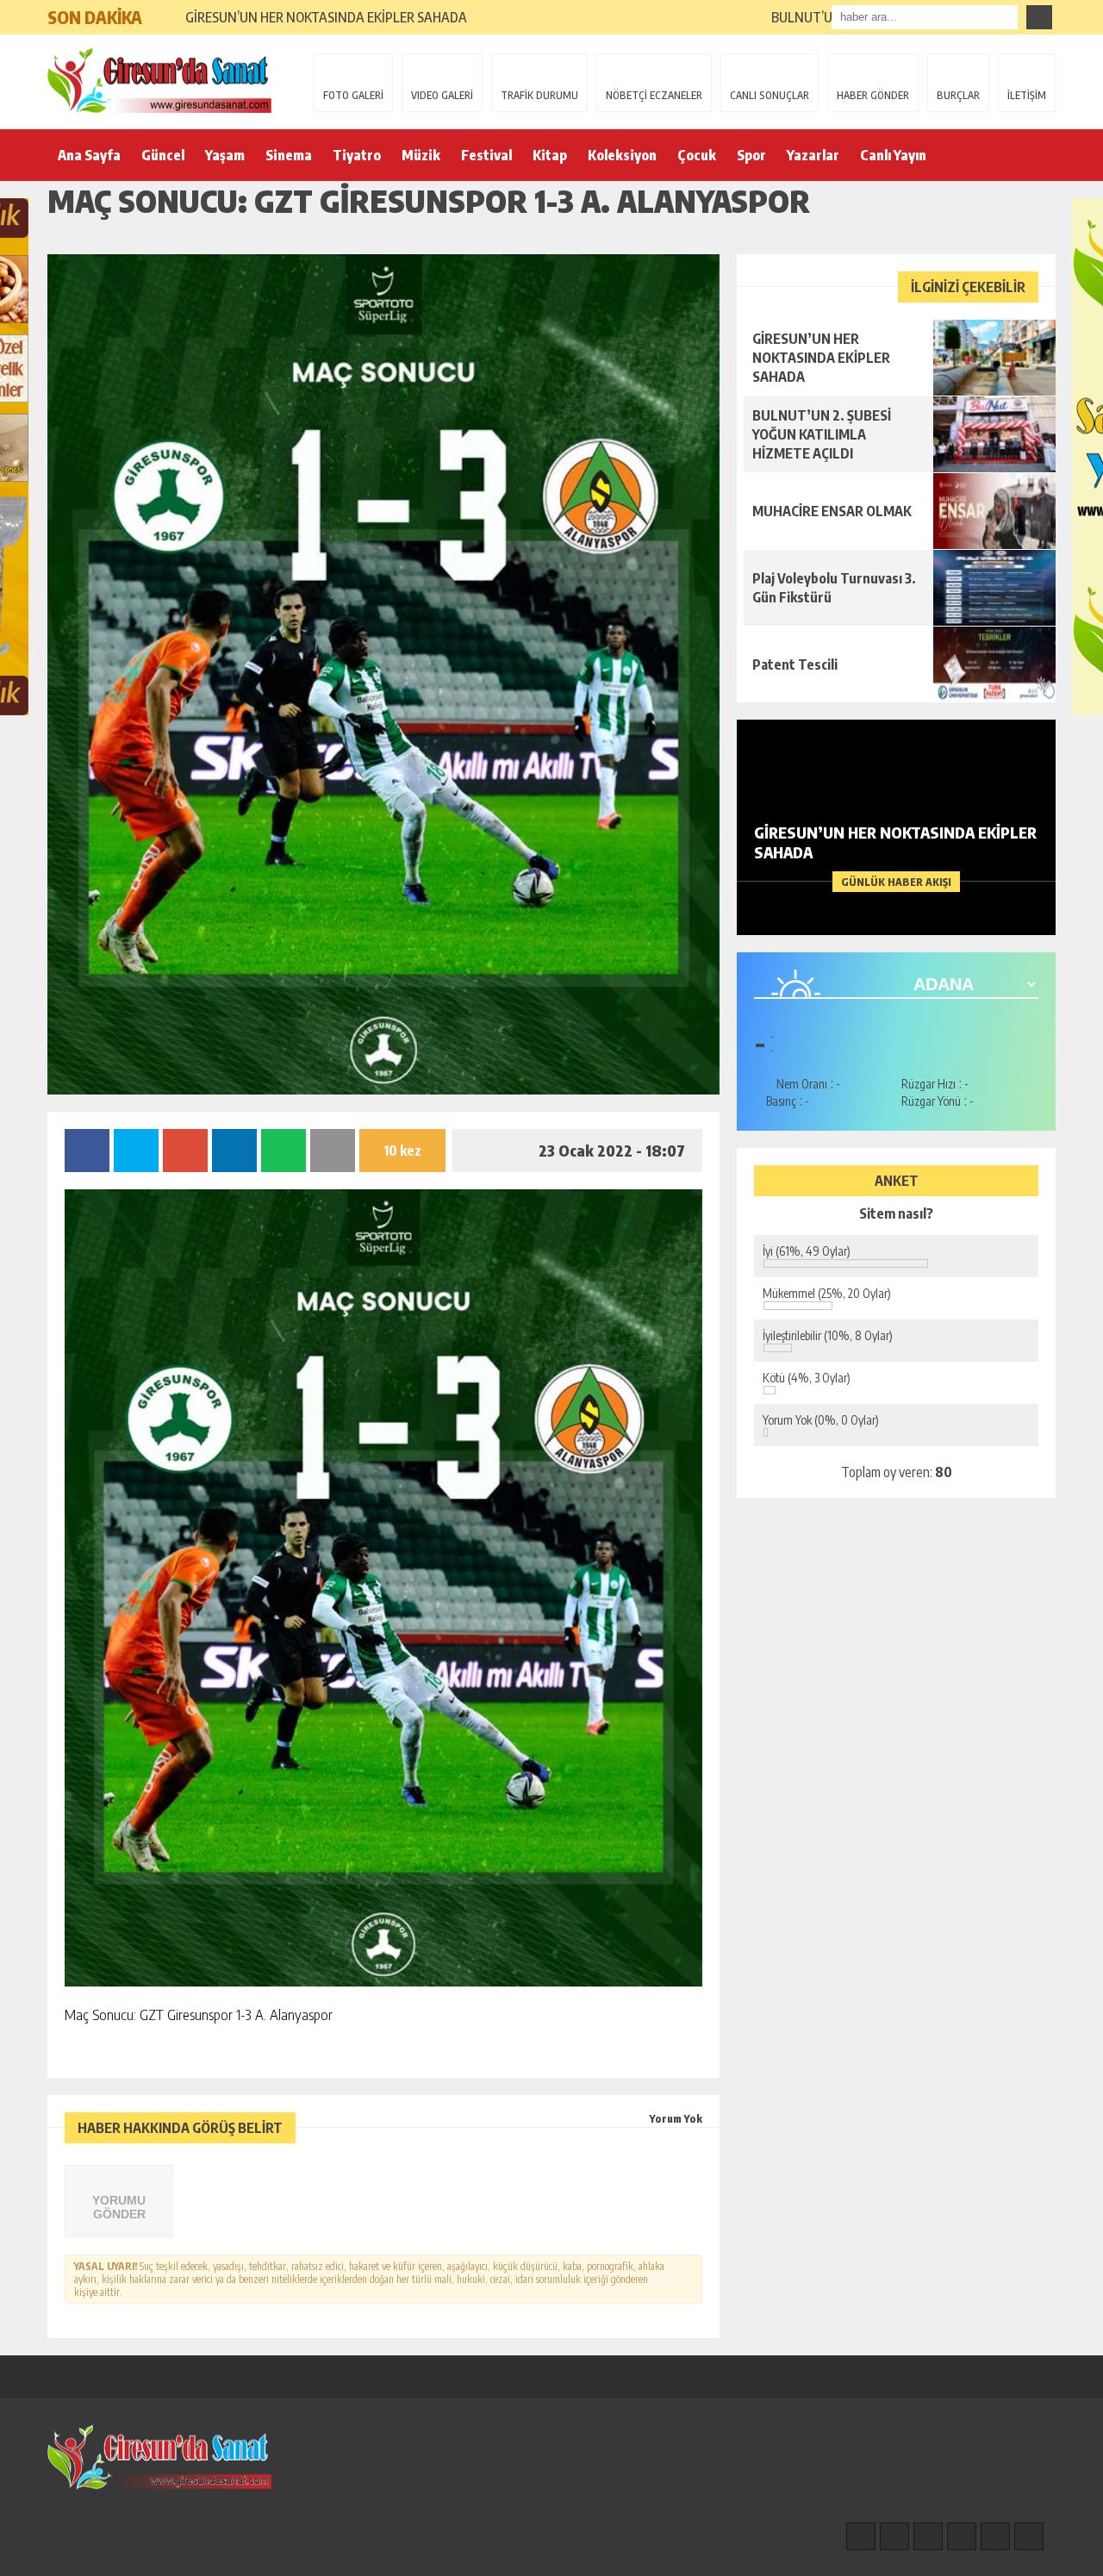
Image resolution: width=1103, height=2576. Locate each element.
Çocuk (697, 155)
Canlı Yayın (893, 155)
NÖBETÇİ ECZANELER (654, 95)
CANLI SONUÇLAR (770, 95)
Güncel (163, 155)
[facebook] (861, 2536)
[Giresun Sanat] (159, 80)
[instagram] (894, 2536)
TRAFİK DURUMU (539, 95)
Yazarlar (813, 155)
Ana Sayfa (89, 155)
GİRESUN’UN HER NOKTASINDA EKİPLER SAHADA (326, 17)
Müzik (421, 155)
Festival (486, 155)
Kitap (550, 155)
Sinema (289, 155)
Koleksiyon (622, 155)
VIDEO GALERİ (442, 95)
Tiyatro (357, 155)
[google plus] (962, 2536)
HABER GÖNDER (873, 95)
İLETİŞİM (1027, 95)
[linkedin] (995, 2536)
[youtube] (1029, 2536)
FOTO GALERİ (353, 95)
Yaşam (225, 155)
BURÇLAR (958, 95)
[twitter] (928, 2536)
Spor (751, 155)
